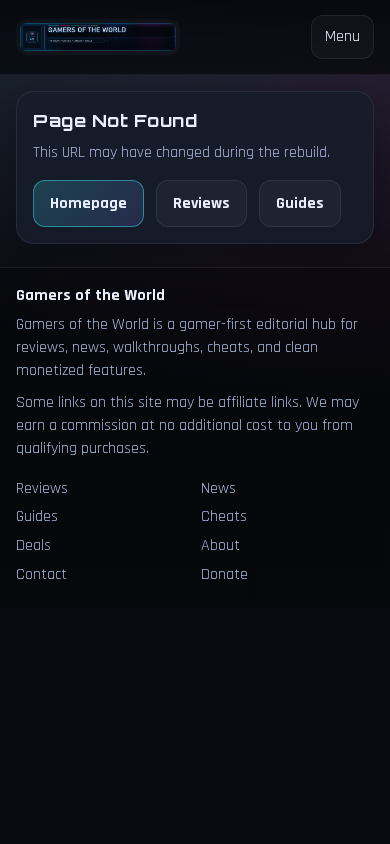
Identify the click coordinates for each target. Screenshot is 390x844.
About (220, 545)
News (218, 488)
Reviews (201, 203)
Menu (342, 36)
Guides (300, 203)
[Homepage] (98, 37)
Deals (33, 545)
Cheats (224, 516)
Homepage (88, 203)
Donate (224, 574)
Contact (41, 574)
